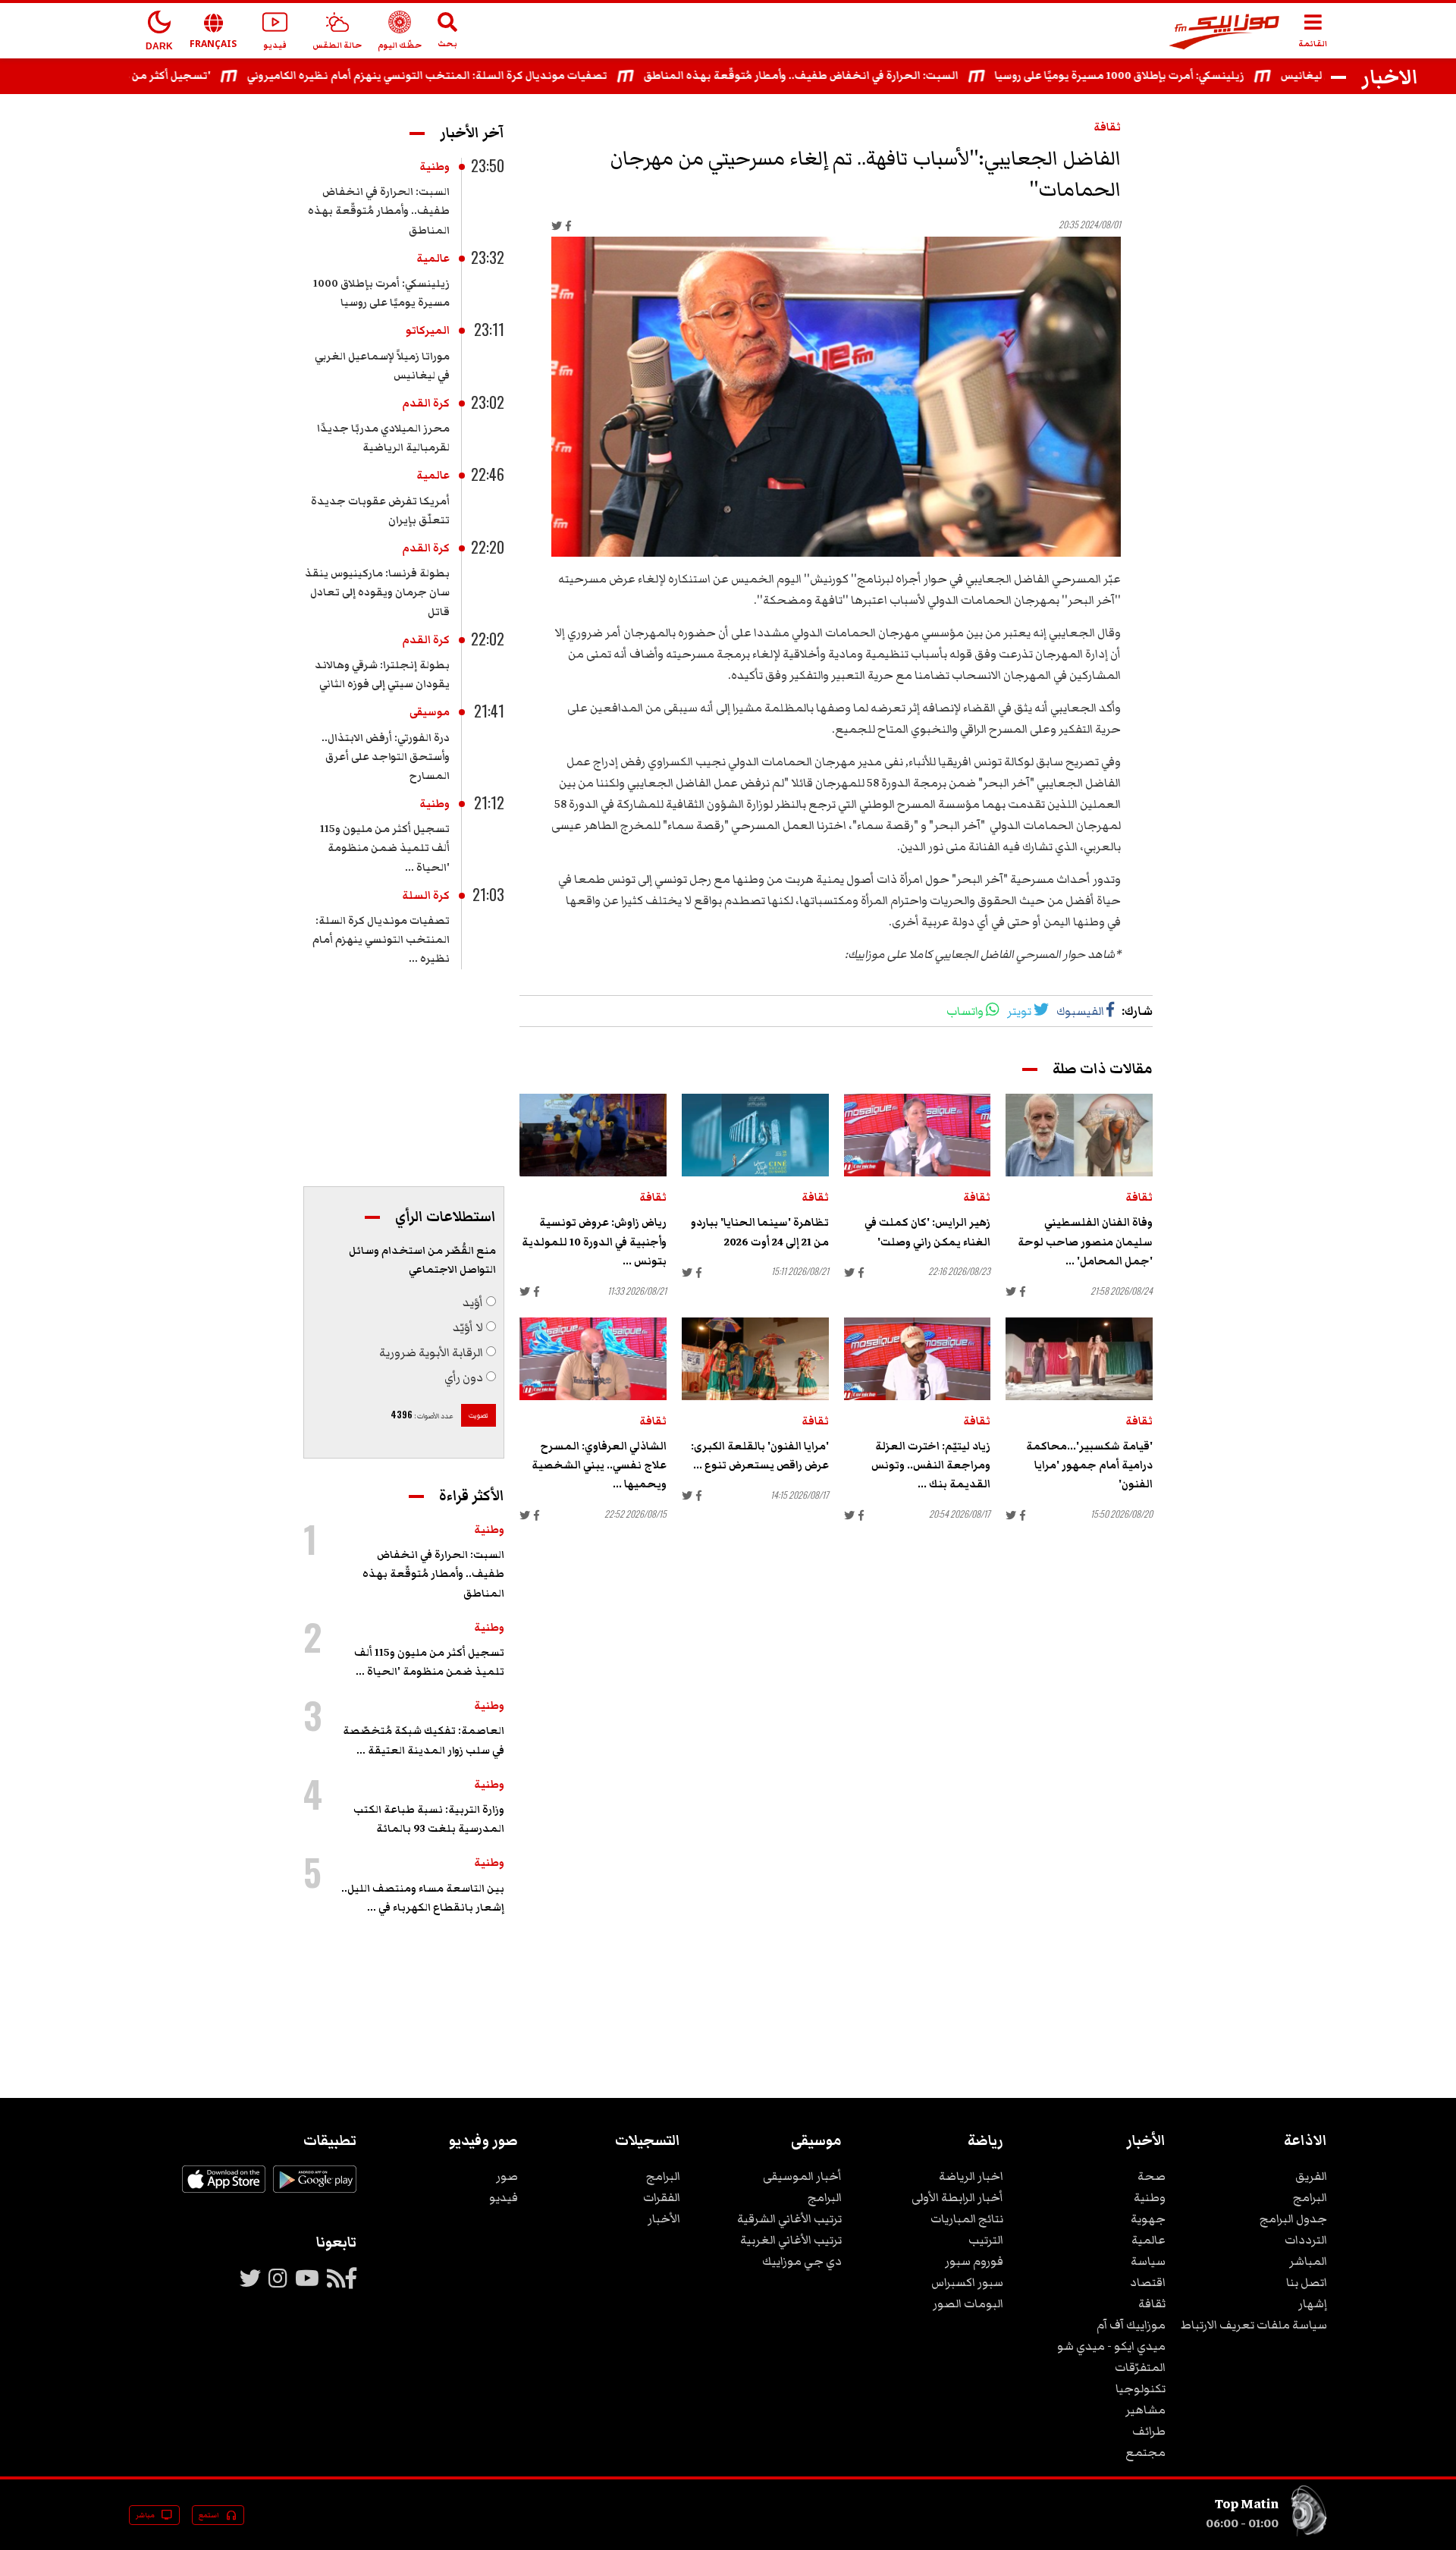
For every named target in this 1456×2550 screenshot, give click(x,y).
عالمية (433, 259)
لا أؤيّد (468, 1327)
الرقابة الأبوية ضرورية (431, 1352)
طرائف (1149, 2431)
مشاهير (1145, 2410)
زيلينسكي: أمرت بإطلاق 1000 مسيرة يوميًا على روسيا (1167, 76)
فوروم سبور (974, 2261)
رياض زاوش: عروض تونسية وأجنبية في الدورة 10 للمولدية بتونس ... (594, 1242)
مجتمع (1145, 2452)
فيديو (504, 2197)
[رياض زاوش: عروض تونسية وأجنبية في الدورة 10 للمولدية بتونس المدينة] (593, 1135)
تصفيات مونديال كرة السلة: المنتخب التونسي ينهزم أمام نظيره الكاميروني (474, 76)
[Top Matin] (1309, 2533)
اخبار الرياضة (971, 2176)
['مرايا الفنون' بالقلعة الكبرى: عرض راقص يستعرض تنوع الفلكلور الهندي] (755, 1359)
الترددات (1306, 2240)
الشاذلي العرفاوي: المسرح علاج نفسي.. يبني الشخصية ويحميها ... (599, 1465)
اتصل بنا (1307, 2282)
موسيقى (430, 712)
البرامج (1310, 2197)
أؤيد (473, 1302)
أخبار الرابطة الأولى (957, 2197)
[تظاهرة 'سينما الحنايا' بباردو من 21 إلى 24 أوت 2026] (755, 1135)
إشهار (1313, 2303)
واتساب (965, 1011)
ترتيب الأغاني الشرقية (789, 2219)
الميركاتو (428, 331)
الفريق (1311, 2176)
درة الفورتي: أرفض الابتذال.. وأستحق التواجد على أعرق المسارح (386, 757)
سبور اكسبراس (967, 2282)
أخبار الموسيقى (802, 2176)
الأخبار (664, 2219)
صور (507, 2176)
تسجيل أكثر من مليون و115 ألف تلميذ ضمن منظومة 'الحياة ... (385, 848)
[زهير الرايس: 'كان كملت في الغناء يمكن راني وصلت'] (918, 1135)
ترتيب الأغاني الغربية (791, 2240)
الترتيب (986, 2240)
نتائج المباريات (967, 2219)
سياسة (1148, 2261)
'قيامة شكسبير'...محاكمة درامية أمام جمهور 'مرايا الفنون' (1089, 1465)
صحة (1152, 2176)
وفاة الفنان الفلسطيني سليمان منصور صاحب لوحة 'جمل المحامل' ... (1085, 1242)
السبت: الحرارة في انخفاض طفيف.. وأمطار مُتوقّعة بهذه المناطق (848, 76)
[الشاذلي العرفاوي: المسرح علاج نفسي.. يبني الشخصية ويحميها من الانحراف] (593, 1359)
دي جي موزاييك (802, 2261)
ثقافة (1107, 127)
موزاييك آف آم (1131, 2325)
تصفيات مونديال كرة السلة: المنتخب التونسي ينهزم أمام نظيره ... (381, 940)
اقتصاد (1148, 2282)
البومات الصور (968, 2303)
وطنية (435, 167)
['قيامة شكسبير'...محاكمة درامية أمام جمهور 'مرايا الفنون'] (1079, 1359)
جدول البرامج (1293, 2219)
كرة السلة (426, 896)
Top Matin (1247, 2504)
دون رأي (464, 1377)
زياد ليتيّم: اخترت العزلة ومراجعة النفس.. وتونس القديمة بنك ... (931, 1465)
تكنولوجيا (1141, 2388)
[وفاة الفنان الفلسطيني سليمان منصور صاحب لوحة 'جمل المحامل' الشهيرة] (1079, 1135)
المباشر (1308, 2261)
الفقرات (662, 2197)
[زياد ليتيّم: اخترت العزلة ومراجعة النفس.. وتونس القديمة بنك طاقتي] (918, 1359)
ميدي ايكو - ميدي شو (1111, 2346)
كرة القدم (426, 404)
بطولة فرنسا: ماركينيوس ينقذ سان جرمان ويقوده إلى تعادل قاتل (377, 592)
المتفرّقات (1140, 2367)
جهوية (1148, 2219)
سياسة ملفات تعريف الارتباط (1254, 2325)
